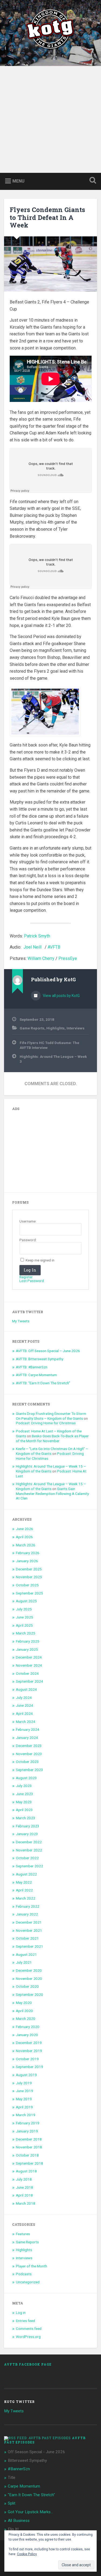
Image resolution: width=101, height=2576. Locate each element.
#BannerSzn (19, 2469)
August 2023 (26, 1778)
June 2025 (25, 1617)
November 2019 (29, 2051)
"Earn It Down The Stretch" (31, 2495)
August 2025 (26, 1601)
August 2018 (26, 2171)
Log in (21, 2313)
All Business (19, 2521)
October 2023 (27, 1762)
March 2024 (26, 1722)
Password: (28, 1240)
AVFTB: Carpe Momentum (36, 1375)
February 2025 (28, 1641)
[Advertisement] (50, 119)
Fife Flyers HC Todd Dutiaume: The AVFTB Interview (49, 1045)
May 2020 (24, 2003)
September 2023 (29, 1770)
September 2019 (29, 2067)
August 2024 (26, 1689)
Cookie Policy (27, 2554)
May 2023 (24, 1802)
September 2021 (29, 1946)
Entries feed (25, 2321)
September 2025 (29, 1593)
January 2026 (27, 1561)
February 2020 (28, 2027)
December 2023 (29, 1746)
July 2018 (24, 2179)
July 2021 (24, 1962)
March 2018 (26, 2203)
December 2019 (29, 2043)
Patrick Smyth (37, 936)
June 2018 (25, 2187)
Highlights (55, 1028)
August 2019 (26, 2075)
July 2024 (24, 1697)
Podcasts (24, 2274)
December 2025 (29, 1569)
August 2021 (26, 1954)
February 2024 (28, 1729)
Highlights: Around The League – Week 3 (53, 1059)
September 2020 (29, 1994)
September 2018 (29, 2163)
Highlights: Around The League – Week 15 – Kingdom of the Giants (51, 1469)
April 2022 (24, 1890)
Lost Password (32, 1281)
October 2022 (27, 1858)
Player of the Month (32, 2266)
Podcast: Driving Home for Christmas (46, 1423)
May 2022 (24, 1882)
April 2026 (24, 1537)
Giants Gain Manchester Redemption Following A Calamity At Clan (52, 1493)
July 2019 (24, 2083)
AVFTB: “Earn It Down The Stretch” (43, 1383)
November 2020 (29, 1979)
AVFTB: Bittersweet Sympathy (40, 1359)
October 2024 (27, 1673)
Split (12, 2503)
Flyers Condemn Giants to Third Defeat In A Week (47, 217)
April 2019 (24, 2107)
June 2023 (25, 1794)
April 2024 (24, 1713)
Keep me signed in (40, 1260)
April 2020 (24, 2011)
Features (23, 2234)
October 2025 (27, 1585)
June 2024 (25, 1705)
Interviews (76, 1028)
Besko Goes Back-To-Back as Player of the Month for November (52, 1438)
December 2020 (29, 1970)
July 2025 (24, 1609)
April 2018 (24, 2195)
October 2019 (27, 2059)
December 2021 (29, 1922)
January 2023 (27, 1834)
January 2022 (27, 1914)
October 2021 (27, 1938)
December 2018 (29, 2139)
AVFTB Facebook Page (28, 2364)
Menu (18, 181)
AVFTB (54, 947)
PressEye (68, 958)
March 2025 (26, 1633)
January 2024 (27, 1738)
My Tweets (21, 1321)
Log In (30, 1270)
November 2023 (29, 1754)
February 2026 (28, 1553)
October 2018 (27, 2155)
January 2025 (27, 1649)
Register (26, 1277)
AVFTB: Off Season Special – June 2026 (48, 1351)
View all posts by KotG (61, 996)
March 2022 (26, 1898)
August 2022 (26, 1874)
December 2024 (29, 1657)
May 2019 (24, 2099)
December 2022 (29, 1842)
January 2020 (27, 2035)
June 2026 (25, 1529)
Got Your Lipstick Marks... (30, 2512)
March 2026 (26, 1545)
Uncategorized (28, 2282)
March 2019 (26, 2115)
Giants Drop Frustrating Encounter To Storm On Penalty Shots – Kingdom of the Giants (51, 1416)
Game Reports (32, 1028)
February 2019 (28, 2123)
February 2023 (28, 1826)
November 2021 (29, 1930)
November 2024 (29, 1665)
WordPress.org (28, 2337)
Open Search (92, 181)
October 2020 (27, 1986)
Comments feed (29, 2329)
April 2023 (24, 1810)
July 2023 (24, 1786)
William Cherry (41, 958)
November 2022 (29, 1850)
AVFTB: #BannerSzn (32, 1367)
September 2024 (29, 1681)
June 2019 (25, 2091)
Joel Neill (32, 947)
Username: (28, 1221)
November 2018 (29, 2147)
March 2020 (26, 2019)
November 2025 (29, 1577)
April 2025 (24, 1625)
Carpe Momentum (24, 2486)
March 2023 (26, 1818)
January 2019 (27, 2131)
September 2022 (29, 1866)
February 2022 (28, 1906)
